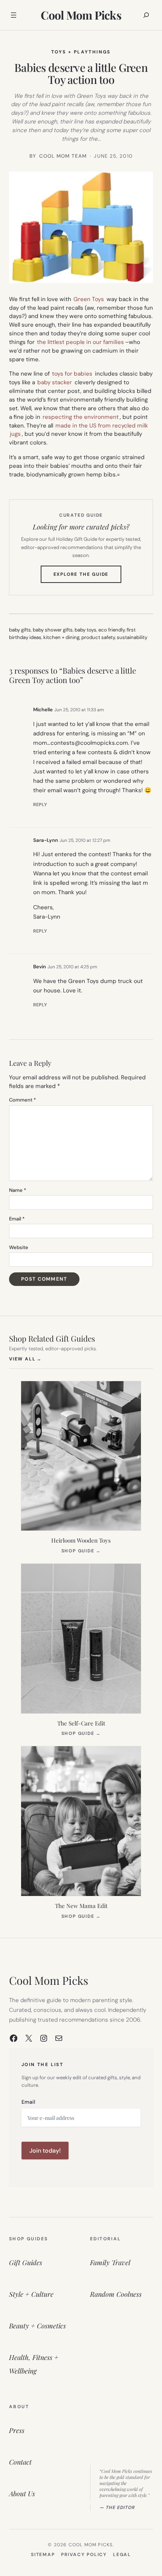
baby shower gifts (53, 630)
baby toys (86, 630)
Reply (40, 805)
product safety (98, 637)
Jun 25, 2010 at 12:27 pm (85, 840)
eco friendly (112, 630)
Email (17, 1219)
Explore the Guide (88, 577)
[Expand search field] (146, 15)
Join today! (45, 2151)
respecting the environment (81, 417)
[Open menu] (14, 15)
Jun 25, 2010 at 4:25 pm (72, 967)
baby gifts (20, 630)
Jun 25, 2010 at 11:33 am (79, 710)
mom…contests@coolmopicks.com (81, 743)
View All (25, 1359)
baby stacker (55, 382)
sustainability (132, 637)
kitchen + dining (61, 637)
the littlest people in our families (80, 342)
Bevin (40, 967)
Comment (22, 1100)
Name (18, 1190)
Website (19, 1247)
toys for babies (72, 374)
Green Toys (89, 299)
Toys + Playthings (81, 52)
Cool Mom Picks (81, 15)
